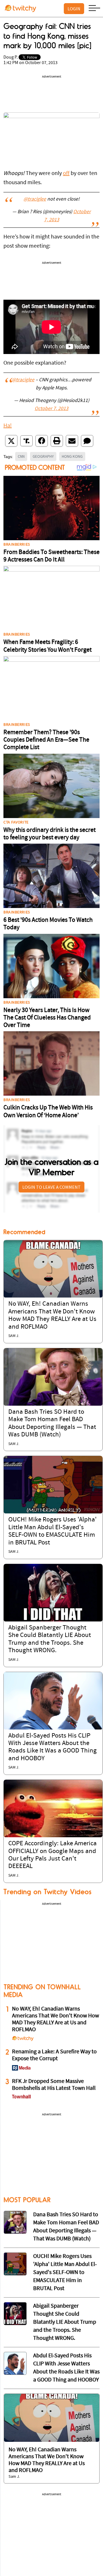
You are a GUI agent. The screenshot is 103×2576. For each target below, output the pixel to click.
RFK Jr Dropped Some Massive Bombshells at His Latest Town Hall (54, 2085)
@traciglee (35, 199)
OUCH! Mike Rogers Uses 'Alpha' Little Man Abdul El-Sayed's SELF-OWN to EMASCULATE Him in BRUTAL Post (65, 2273)
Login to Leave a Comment (51, 1187)
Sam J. (14, 1336)
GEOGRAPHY (43, 456)
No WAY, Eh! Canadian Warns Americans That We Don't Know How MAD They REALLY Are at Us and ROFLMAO (56, 2019)
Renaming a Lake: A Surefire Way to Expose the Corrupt (54, 2055)
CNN (21, 456)
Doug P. (11, 57)
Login (74, 9)
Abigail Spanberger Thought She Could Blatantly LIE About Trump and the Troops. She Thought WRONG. (65, 2322)
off (66, 174)
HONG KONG (72, 456)
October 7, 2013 (51, 409)
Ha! (8, 426)
